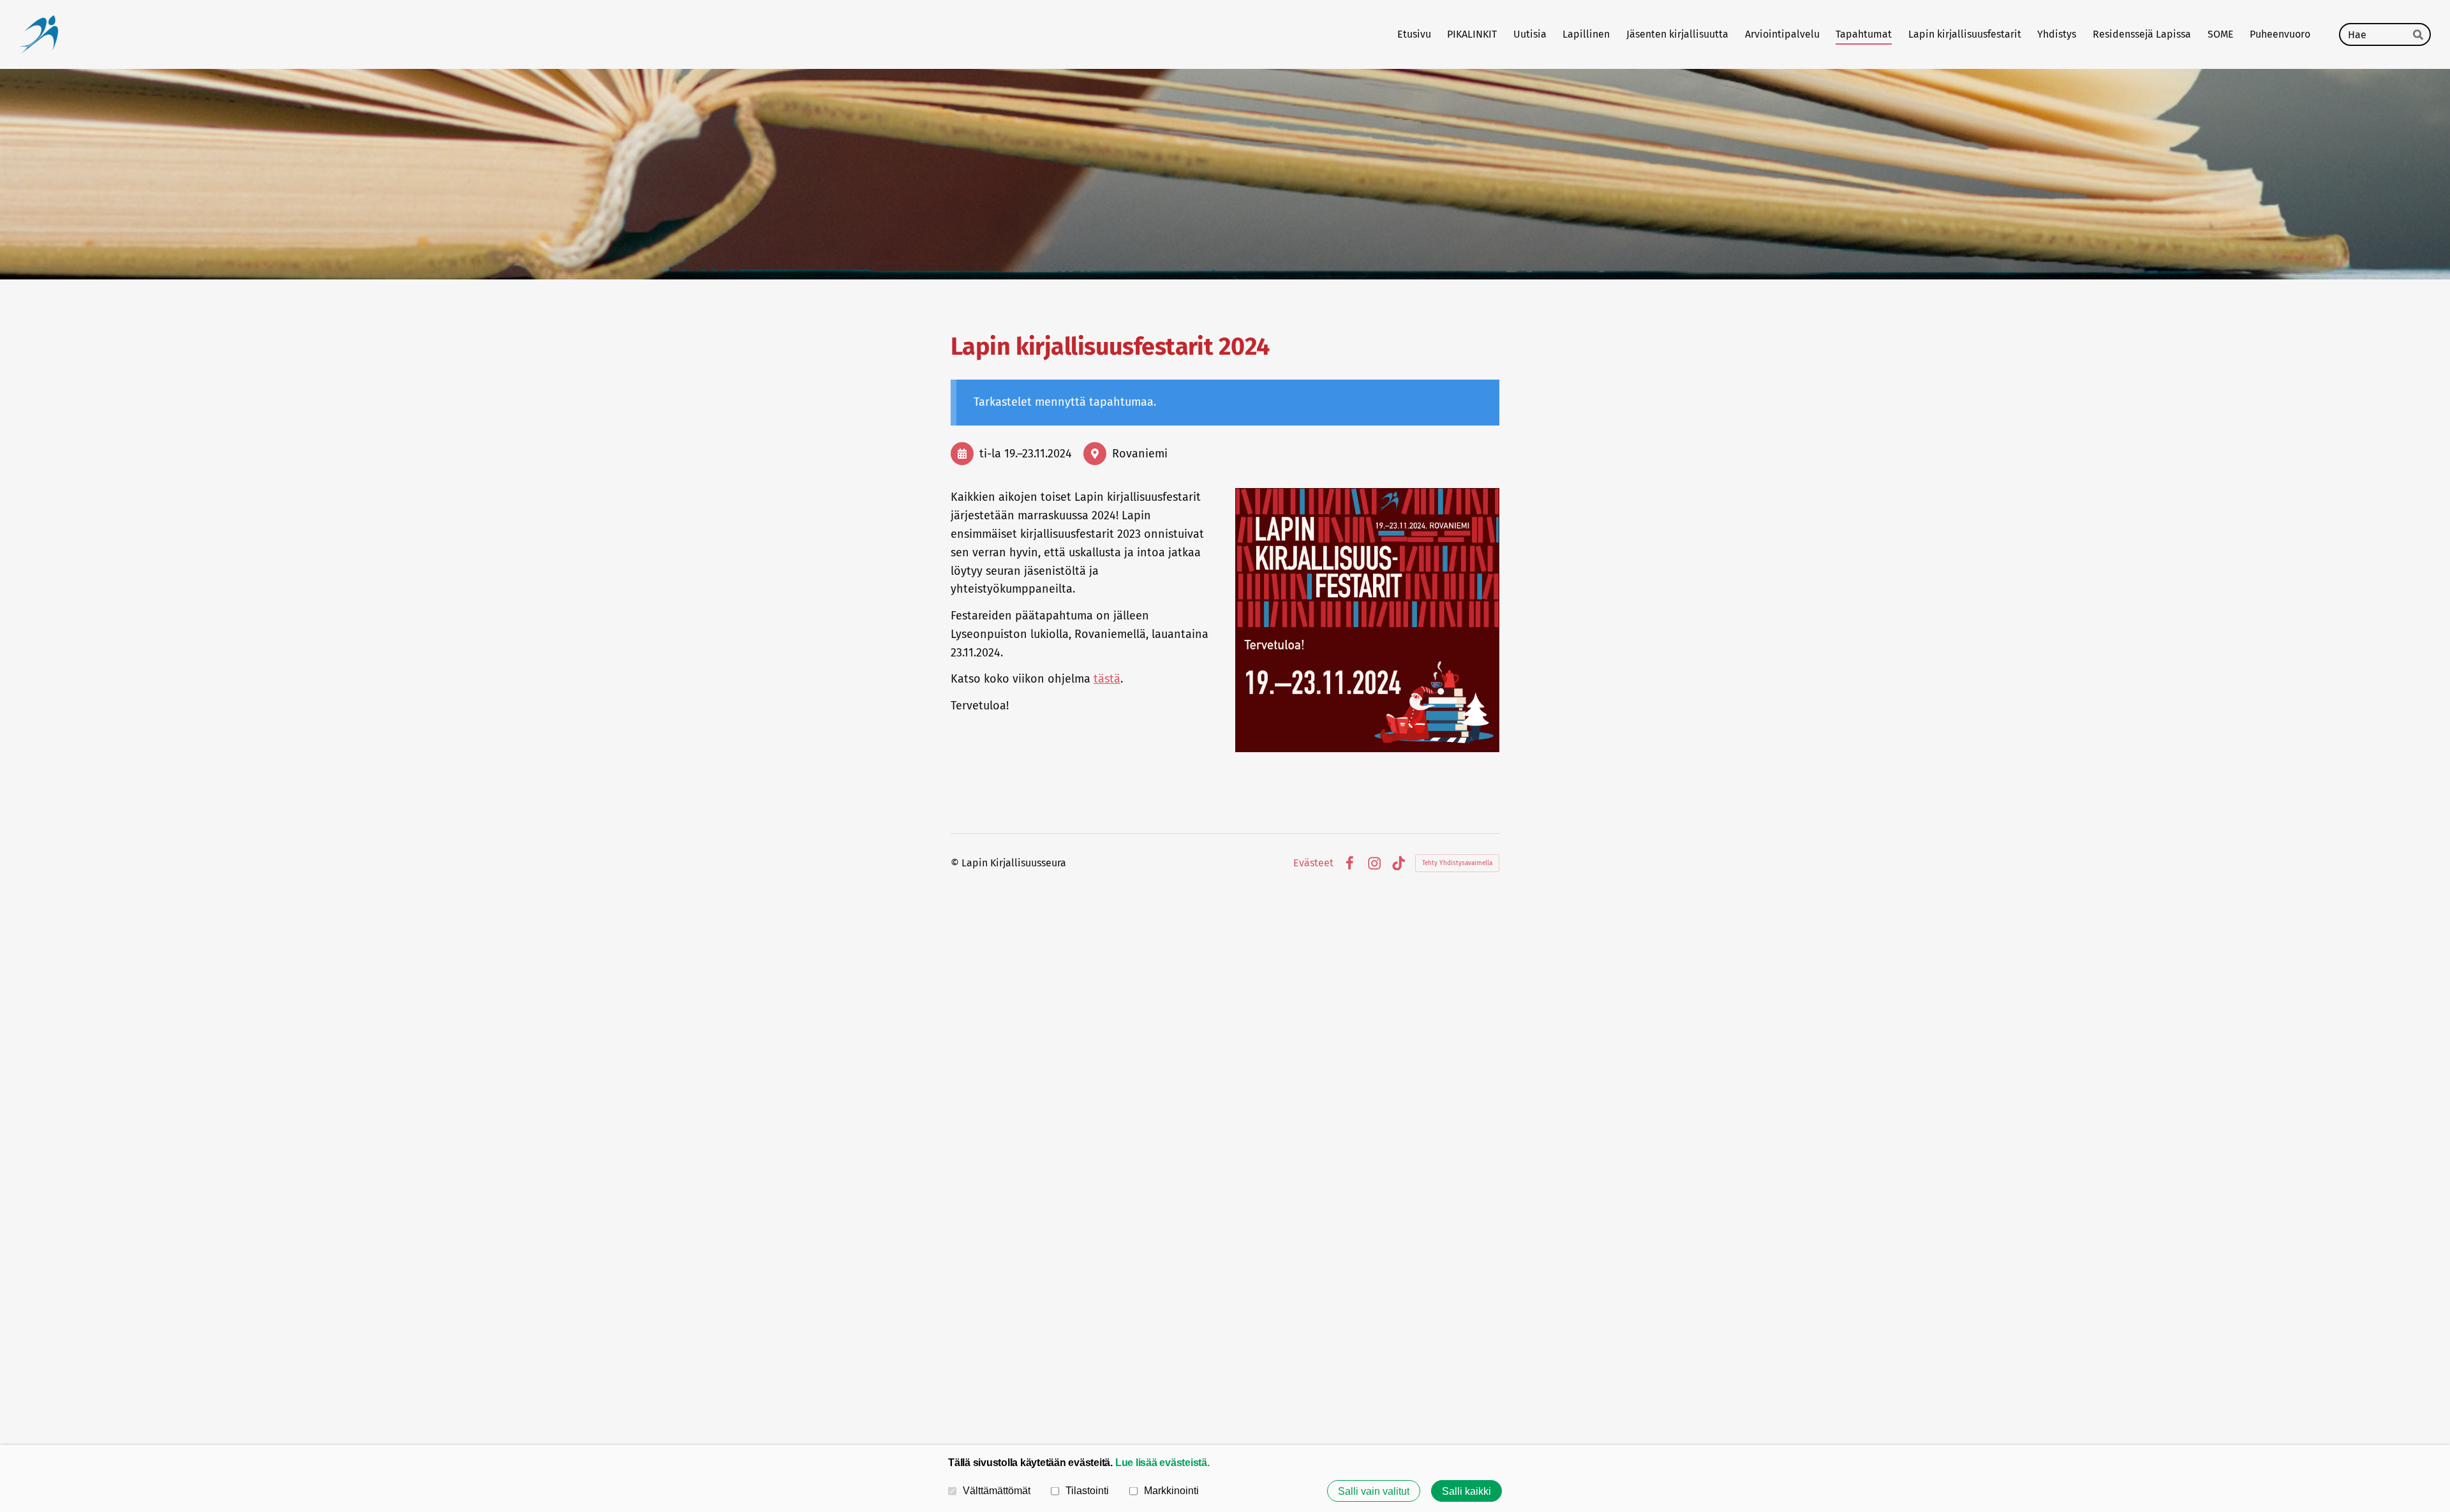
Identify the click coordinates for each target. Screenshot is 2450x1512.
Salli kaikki (1466, 1491)
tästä (1107, 679)
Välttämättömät (997, 1490)
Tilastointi (1087, 1490)
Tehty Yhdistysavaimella (1457, 863)
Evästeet (1313, 863)
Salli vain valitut (1374, 1491)
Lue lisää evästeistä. (1162, 1462)
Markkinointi (1171, 1490)
